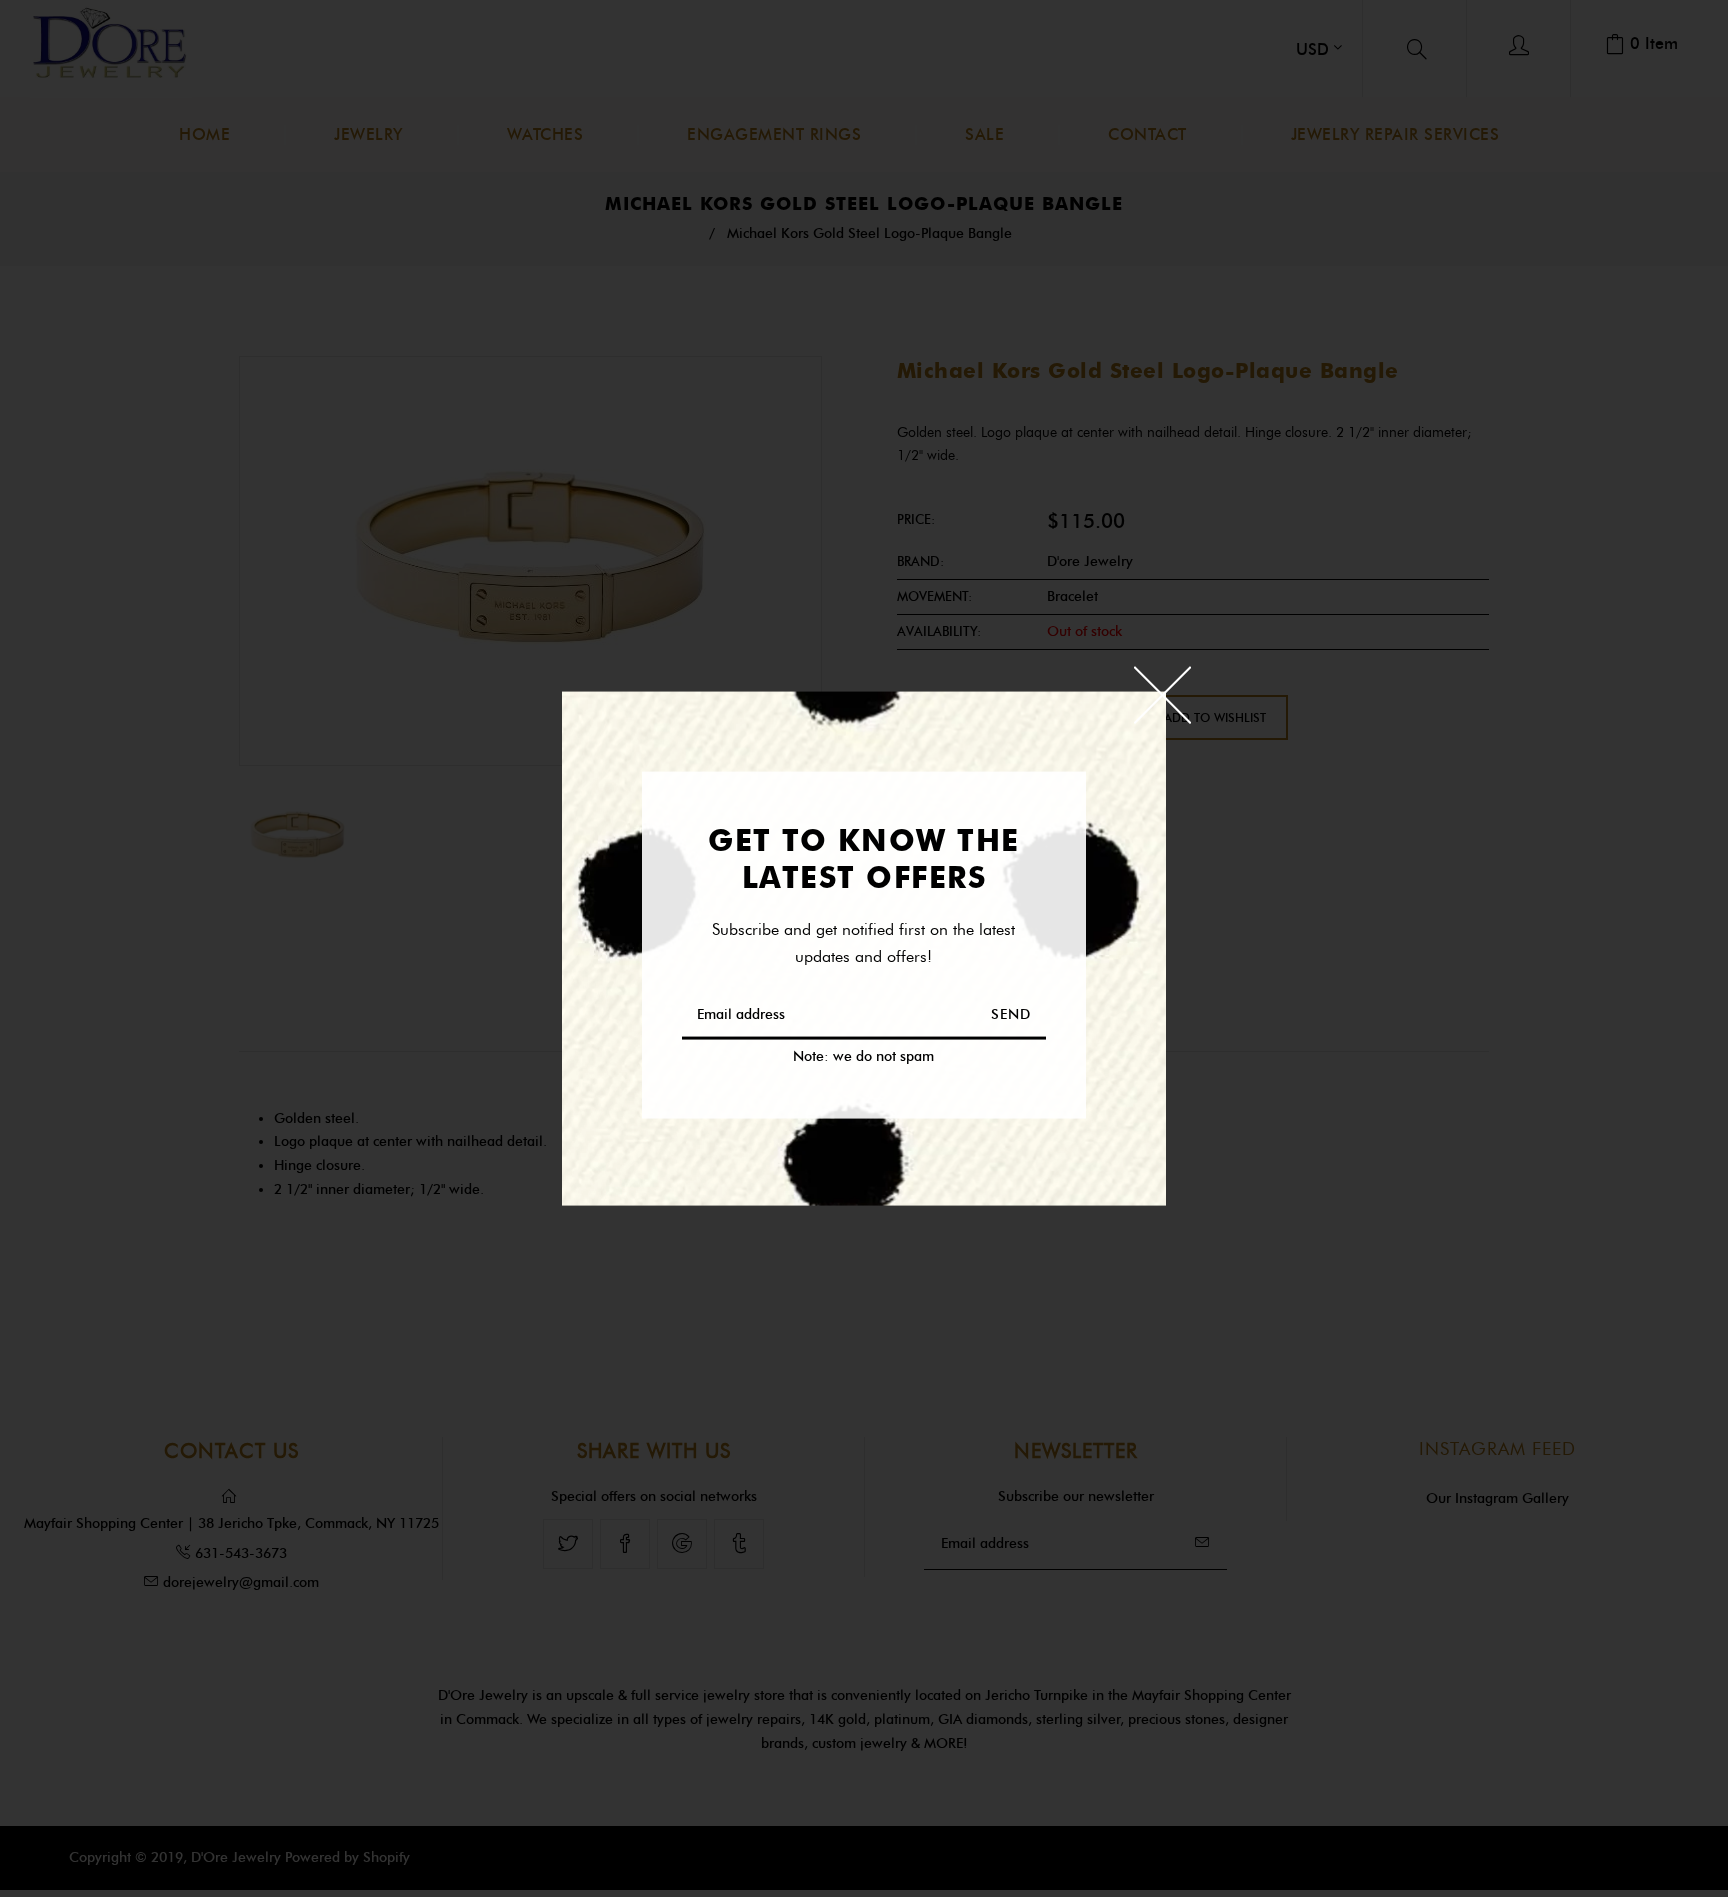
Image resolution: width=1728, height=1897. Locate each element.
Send (1011, 1013)
